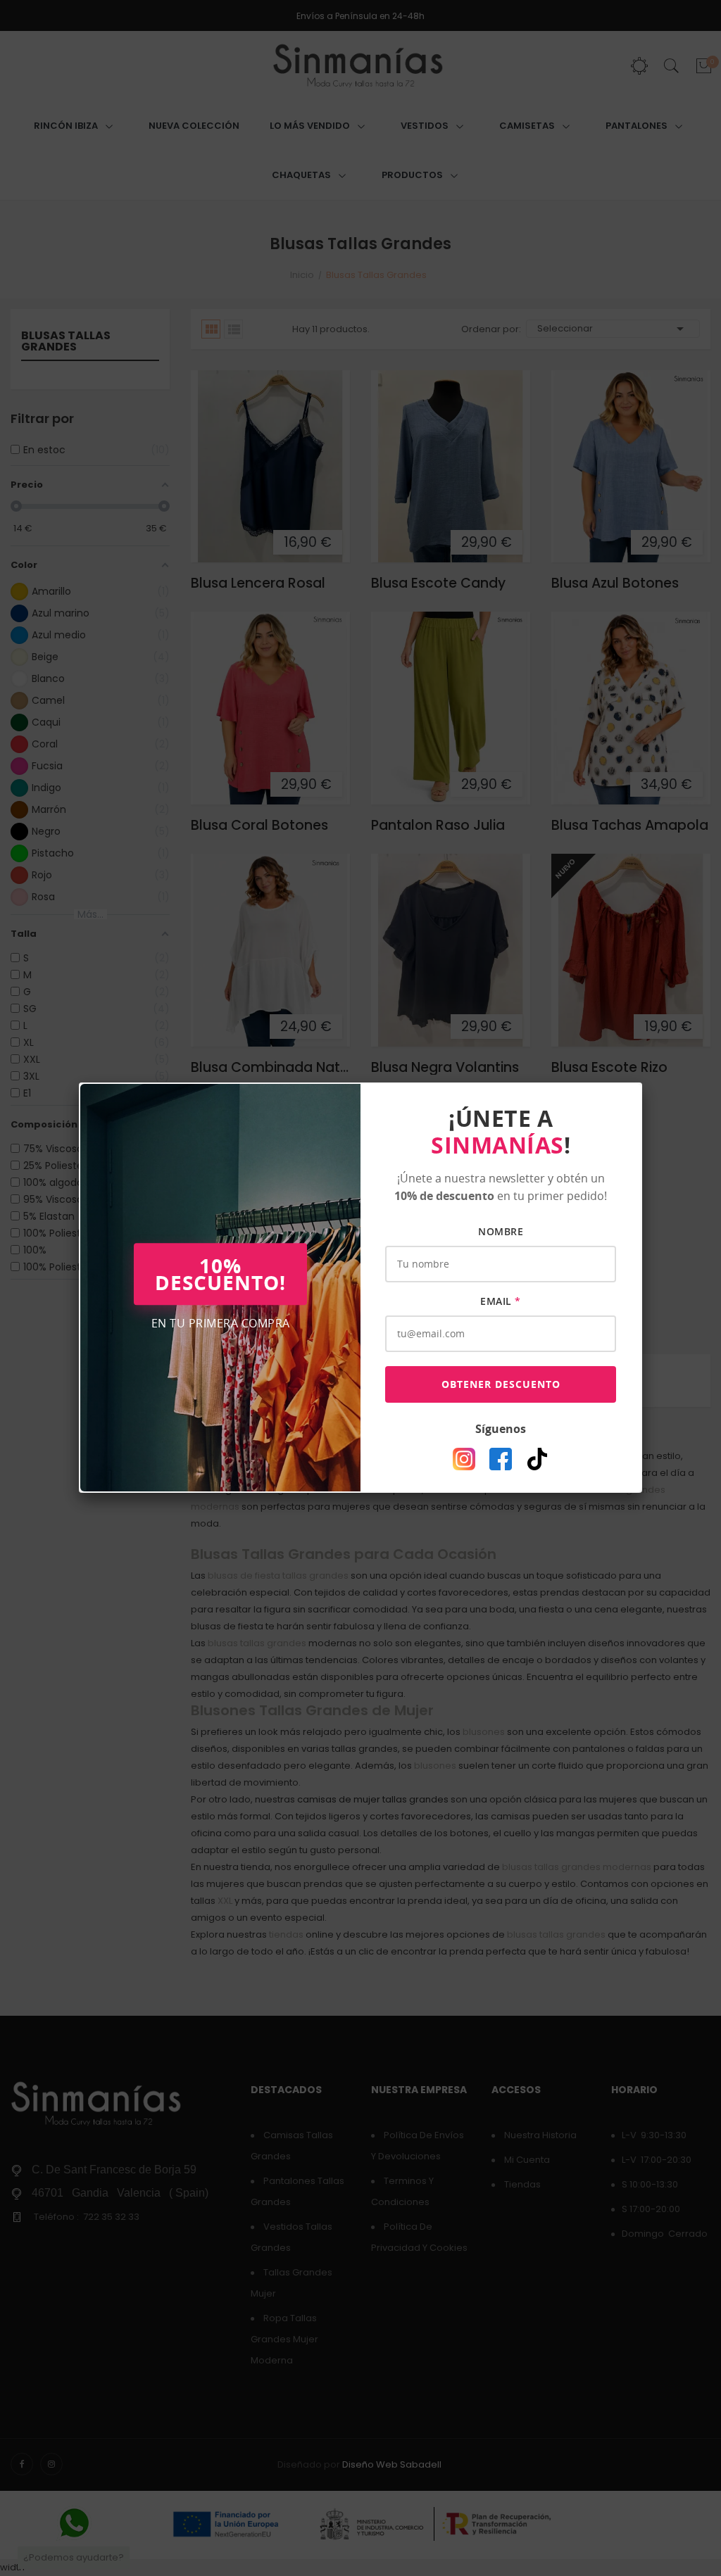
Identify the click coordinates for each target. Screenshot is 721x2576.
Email (501, 1301)
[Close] (642, 1082)
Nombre (501, 1231)
